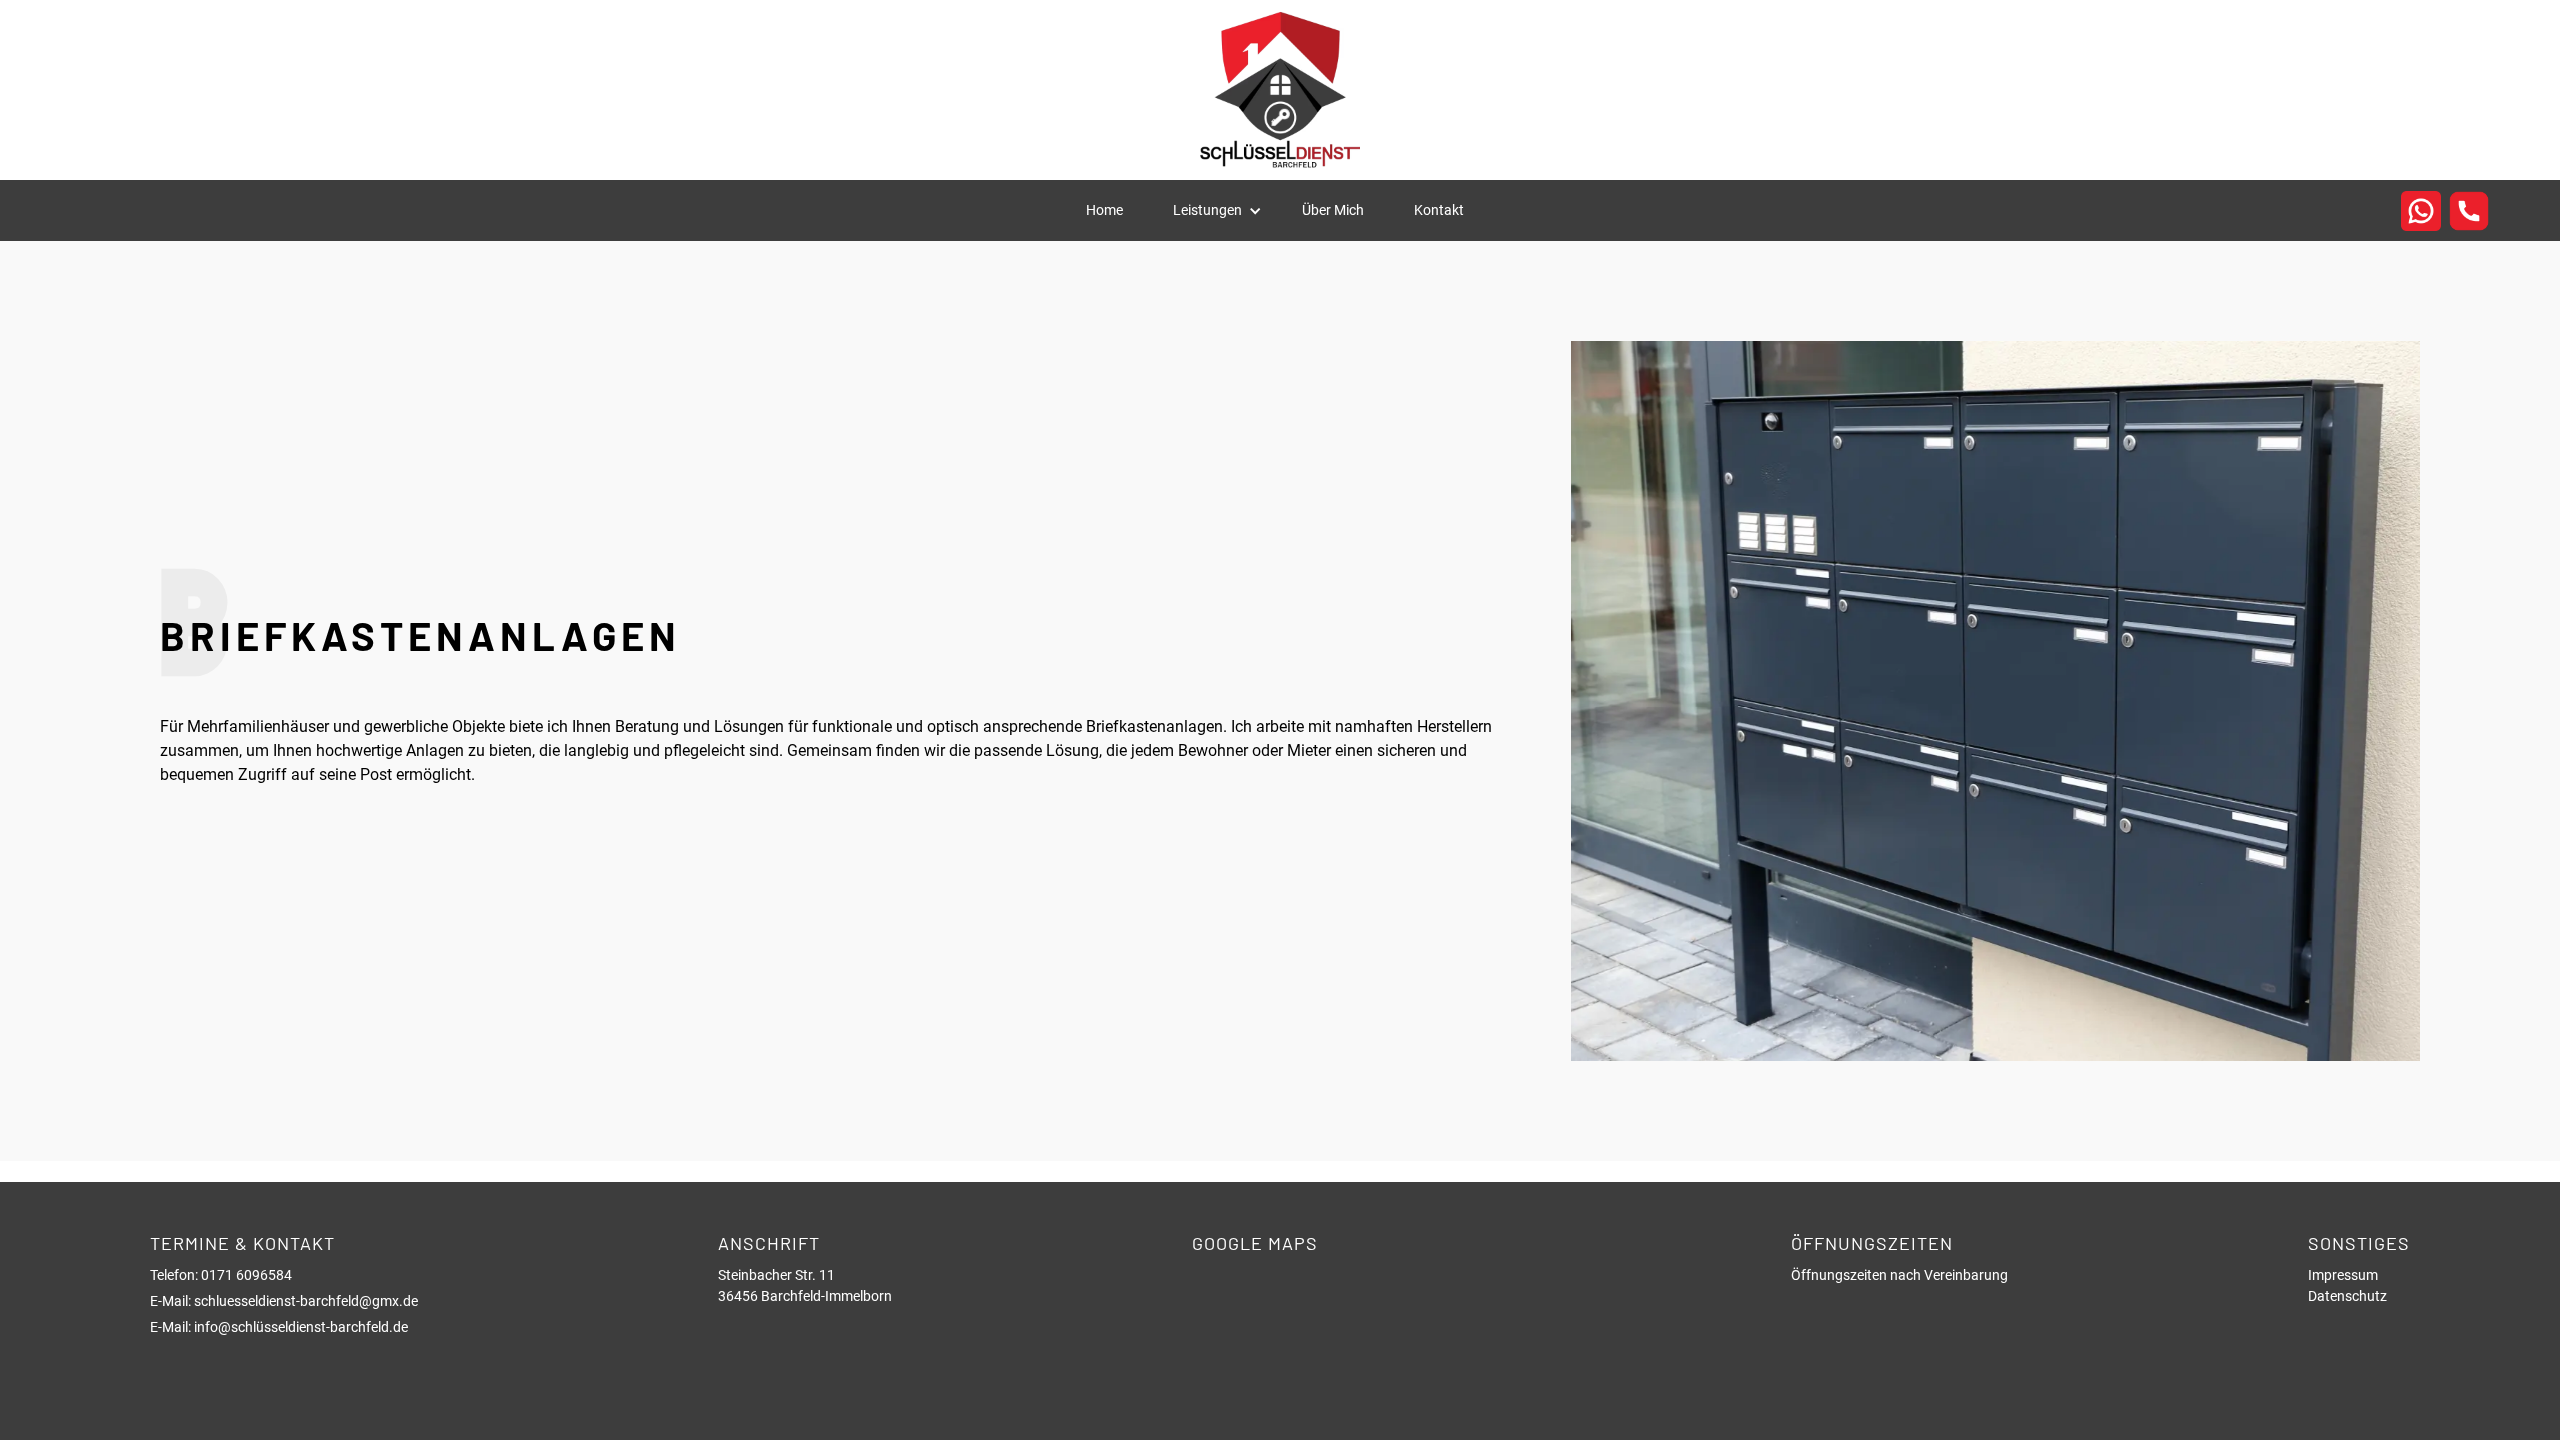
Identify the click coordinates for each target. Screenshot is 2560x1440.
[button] (1217, 210)
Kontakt (1439, 210)
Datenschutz (2347, 1296)
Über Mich (1333, 210)
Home (1104, 210)
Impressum (2343, 1275)
